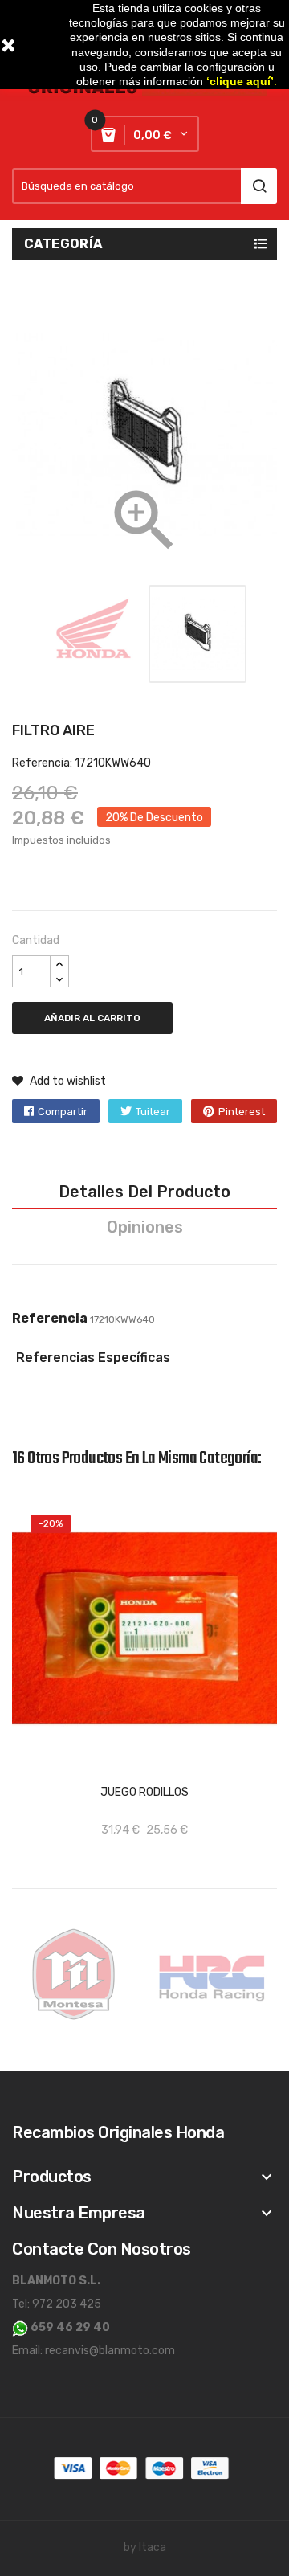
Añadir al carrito (92, 1018)
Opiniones (145, 1227)
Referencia (50, 1318)
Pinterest (242, 1112)
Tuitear (153, 1112)
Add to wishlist (67, 1081)
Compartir (63, 1112)
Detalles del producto (144, 1192)
